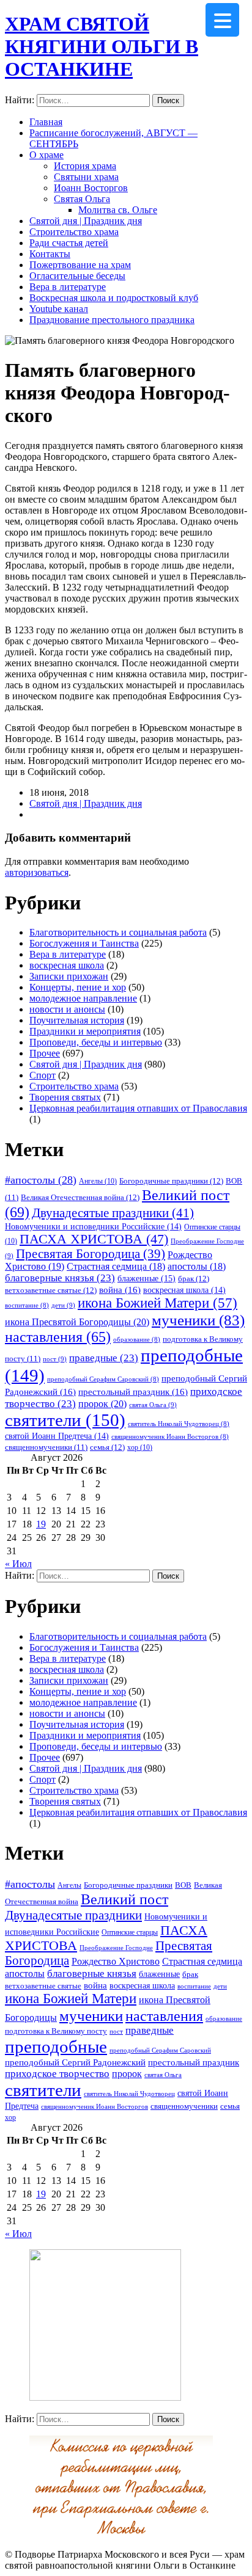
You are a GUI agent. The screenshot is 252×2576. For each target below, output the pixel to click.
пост (55, 1359)
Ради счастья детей (69, 243)
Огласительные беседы (77, 276)
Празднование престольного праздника (112, 320)
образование (137, 1340)
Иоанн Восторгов (91, 188)
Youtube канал (59, 309)
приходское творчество (57, 2074)
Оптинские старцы (130, 1932)
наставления (58, 1337)
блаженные (146, 1278)
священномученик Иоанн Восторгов (170, 1437)
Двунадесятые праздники (113, 1213)
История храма (85, 166)
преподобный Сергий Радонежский (75, 2062)
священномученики (46, 1447)
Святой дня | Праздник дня (86, 221)
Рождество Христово (116, 1961)
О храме (46, 155)
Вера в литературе (68, 287)
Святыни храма (86, 177)
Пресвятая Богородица (91, 1254)
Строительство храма (74, 232)
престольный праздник (133, 1392)
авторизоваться (37, 872)
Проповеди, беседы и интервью (96, 1042)
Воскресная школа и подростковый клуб (114, 298)
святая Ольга (153, 1405)
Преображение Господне (116, 1948)
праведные (104, 1358)
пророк (102, 1404)
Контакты (50, 254)
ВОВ (183, 1885)
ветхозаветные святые (51, 1290)
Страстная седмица (116, 1266)
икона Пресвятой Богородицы (77, 1322)
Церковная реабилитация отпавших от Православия (138, 1108)
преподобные (56, 2047)
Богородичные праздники (171, 1181)
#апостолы (41, 1180)
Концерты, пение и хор (78, 987)
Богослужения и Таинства (84, 943)
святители (65, 1420)
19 (41, 1524)
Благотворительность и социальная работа (118, 932)
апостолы (197, 1266)
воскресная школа (67, 965)
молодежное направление (83, 998)
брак (194, 1279)
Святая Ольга (82, 199)
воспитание (27, 1305)
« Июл (18, 1564)
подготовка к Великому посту (56, 2031)
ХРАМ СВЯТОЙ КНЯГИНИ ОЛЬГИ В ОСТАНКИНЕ (102, 46)
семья (107, 1447)
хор (140, 1447)
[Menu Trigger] (222, 20)
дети (63, 1305)
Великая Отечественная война (80, 1197)
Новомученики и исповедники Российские (93, 1226)
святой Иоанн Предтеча (57, 1436)
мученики (198, 1320)
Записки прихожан (69, 976)
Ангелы (98, 1181)
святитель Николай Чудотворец (179, 1424)
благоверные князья (60, 1278)
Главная (46, 122)
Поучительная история (77, 1020)
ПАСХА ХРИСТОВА (94, 1239)
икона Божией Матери (157, 1303)
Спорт (43, 1075)
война (120, 1290)
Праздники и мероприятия (85, 1031)
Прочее (45, 1053)
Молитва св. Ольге (118, 210)
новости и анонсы (67, 1009)
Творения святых (65, 1097)
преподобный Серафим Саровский (103, 1379)
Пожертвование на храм (80, 265)
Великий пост (124, 1899)
